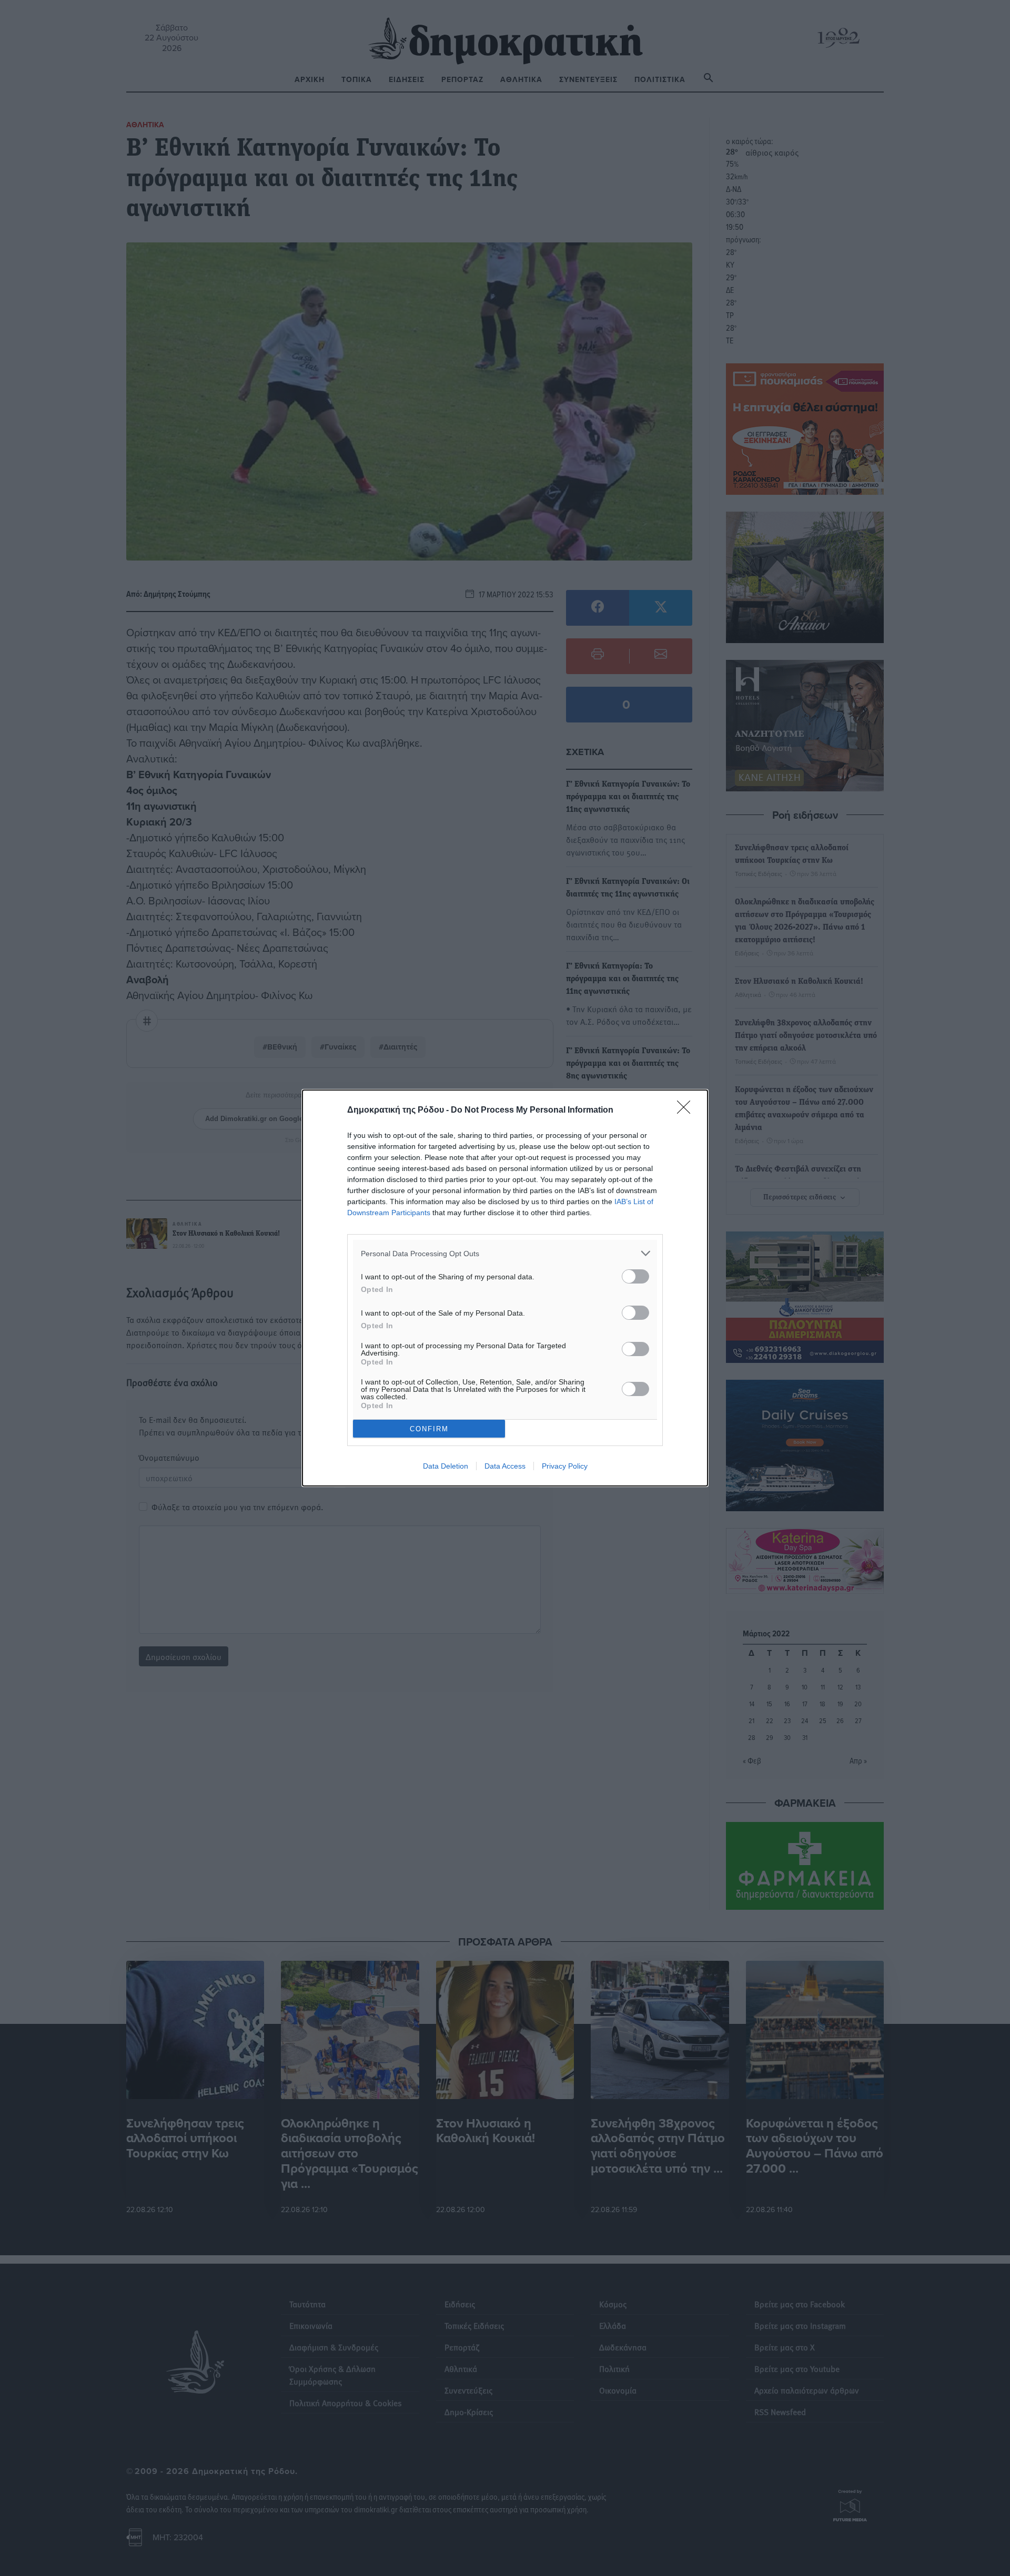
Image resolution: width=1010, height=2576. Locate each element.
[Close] (687, 1111)
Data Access (505, 1466)
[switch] (635, 1276)
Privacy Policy (565, 1466)
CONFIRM (429, 1429)
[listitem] (505, 1253)
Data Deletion (446, 1466)
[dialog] (505, 1288)
